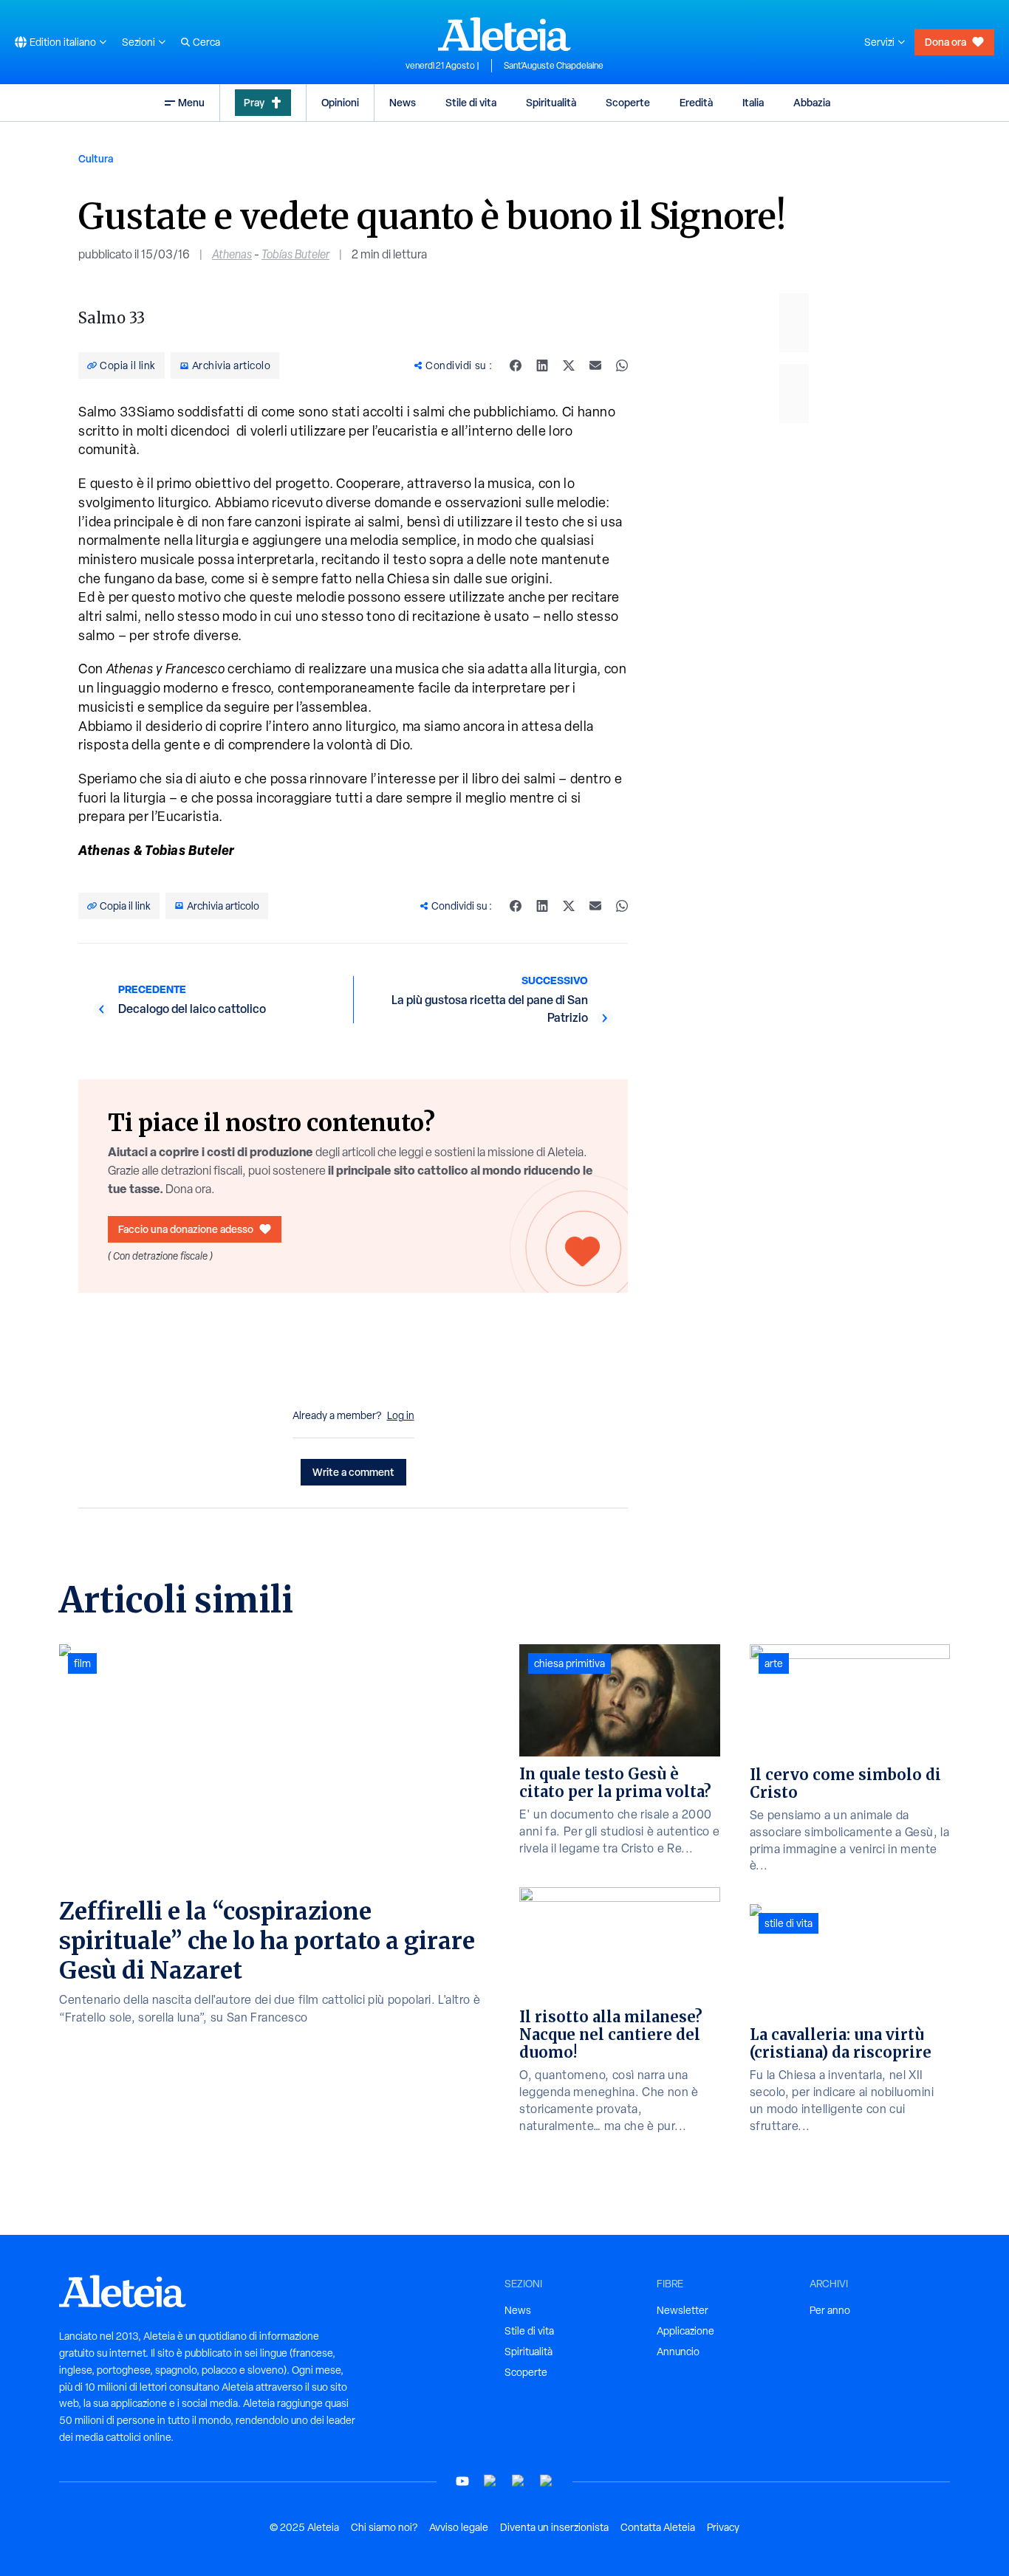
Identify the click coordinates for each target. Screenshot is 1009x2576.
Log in (401, 1415)
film (82, 1663)
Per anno (830, 2310)
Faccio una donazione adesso (186, 1229)
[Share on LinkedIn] (542, 365)
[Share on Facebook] (516, 365)
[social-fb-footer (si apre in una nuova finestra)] (490, 2481)
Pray (254, 102)
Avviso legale (459, 2527)
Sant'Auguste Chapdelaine (554, 66)
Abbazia (812, 102)
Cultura (96, 158)
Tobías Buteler (295, 254)
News (403, 102)
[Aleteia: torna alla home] (504, 34)
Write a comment (353, 1472)
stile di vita (789, 1923)
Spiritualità (551, 102)
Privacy (723, 2527)
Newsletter (683, 2310)
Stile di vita (471, 102)
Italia (753, 102)
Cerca (206, 42)
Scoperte (628, 102)
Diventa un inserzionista (554, 2527)
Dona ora (945, 42)
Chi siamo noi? (384, 2527)
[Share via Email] (595, 365)
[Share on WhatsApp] (622, 365)
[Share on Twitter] (569, 365)
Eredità (696, 102)
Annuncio (678, 2352)
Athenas (232, 254)
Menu (191, 102)
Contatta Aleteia (658, 2527)
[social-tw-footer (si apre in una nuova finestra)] (519, 2481)
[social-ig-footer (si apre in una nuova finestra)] (547, 2481)
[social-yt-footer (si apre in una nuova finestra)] (462, 2481)
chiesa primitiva (570, 1663)
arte (774, 1663)
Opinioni (340, 102)
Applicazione (685, 2331)
